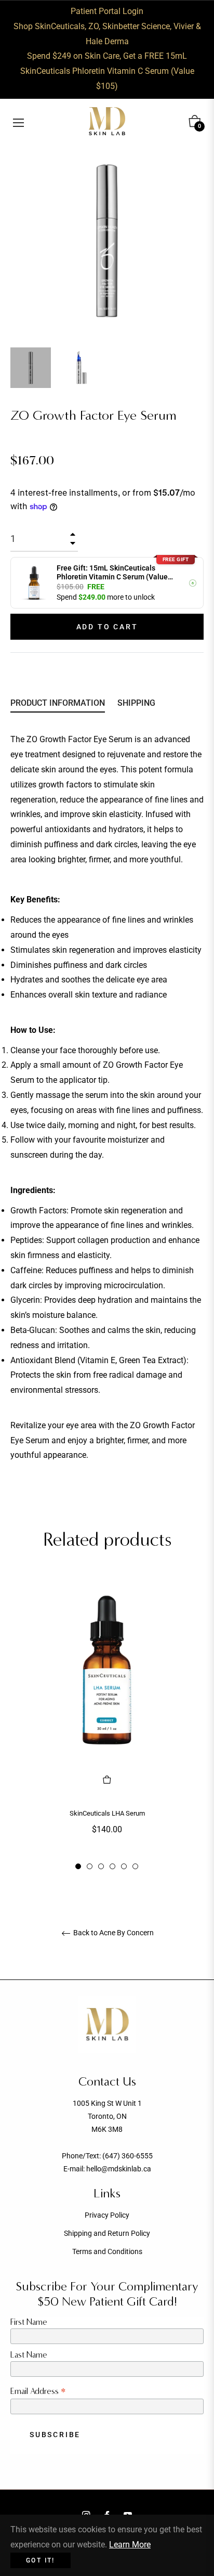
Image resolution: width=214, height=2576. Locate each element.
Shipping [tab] (136, 703)
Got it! (41, 2560)
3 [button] (101, 1866)
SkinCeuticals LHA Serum (107, 1813)
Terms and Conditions (107, 2251)
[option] (107, 1724)
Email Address (38, 2391)
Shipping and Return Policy (107, 2233)
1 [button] (78, 1866)
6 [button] (135, 1866)
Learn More (130, 2545)
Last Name (29, 2355)
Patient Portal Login (107, 11)
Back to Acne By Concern (113, 1933)
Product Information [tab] (58, 703)
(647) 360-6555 (128, 2156)
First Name (29, 2322)
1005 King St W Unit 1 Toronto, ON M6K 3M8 (107, 2116)
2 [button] (90, 1866)
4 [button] (112, 1866)
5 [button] (124, 1866)
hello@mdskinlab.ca (119, 2169)
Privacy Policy (107, 2215)
